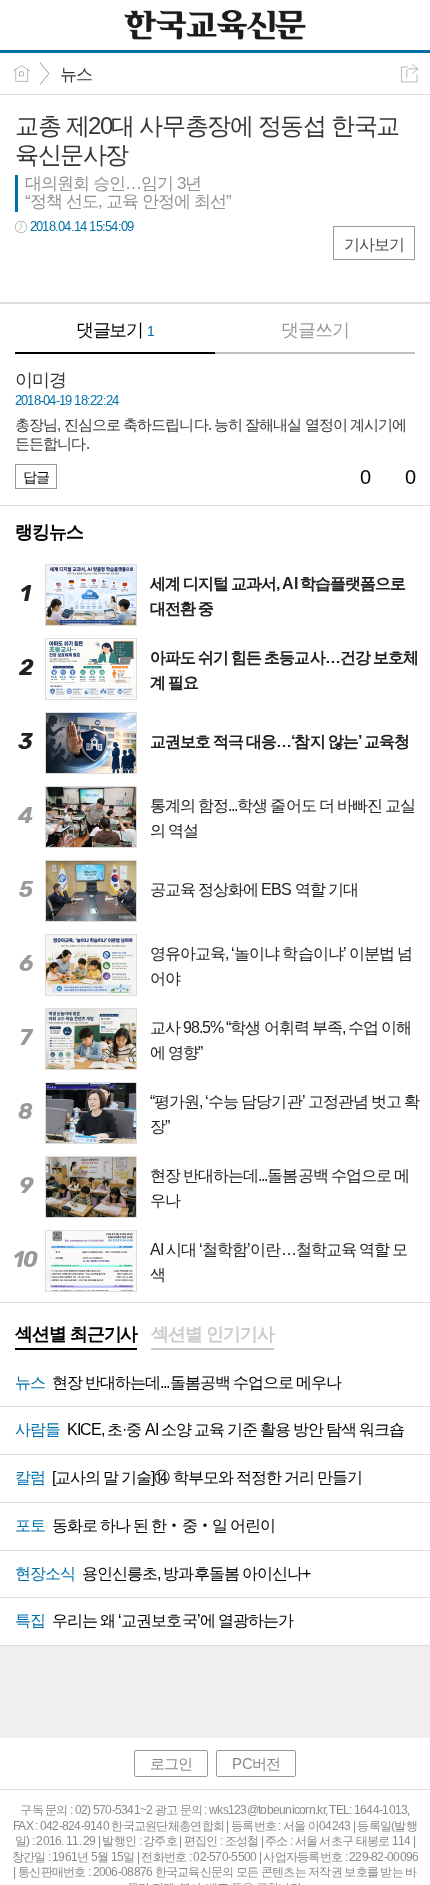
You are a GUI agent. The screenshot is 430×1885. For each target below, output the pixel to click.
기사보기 (374, 244)
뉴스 (76, 74)
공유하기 (409, 73)
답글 (36, 477)
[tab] (76, 1336)
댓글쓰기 (315, 330)
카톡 (112, 267)
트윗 (72, 267)
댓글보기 (115, 330)
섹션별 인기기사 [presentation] (212, 1334)
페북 (32, 267)
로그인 (171, 1763)
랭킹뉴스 (49, 532)
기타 (152, 267)
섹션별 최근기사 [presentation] (76, 1334)
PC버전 (255, 1763)
